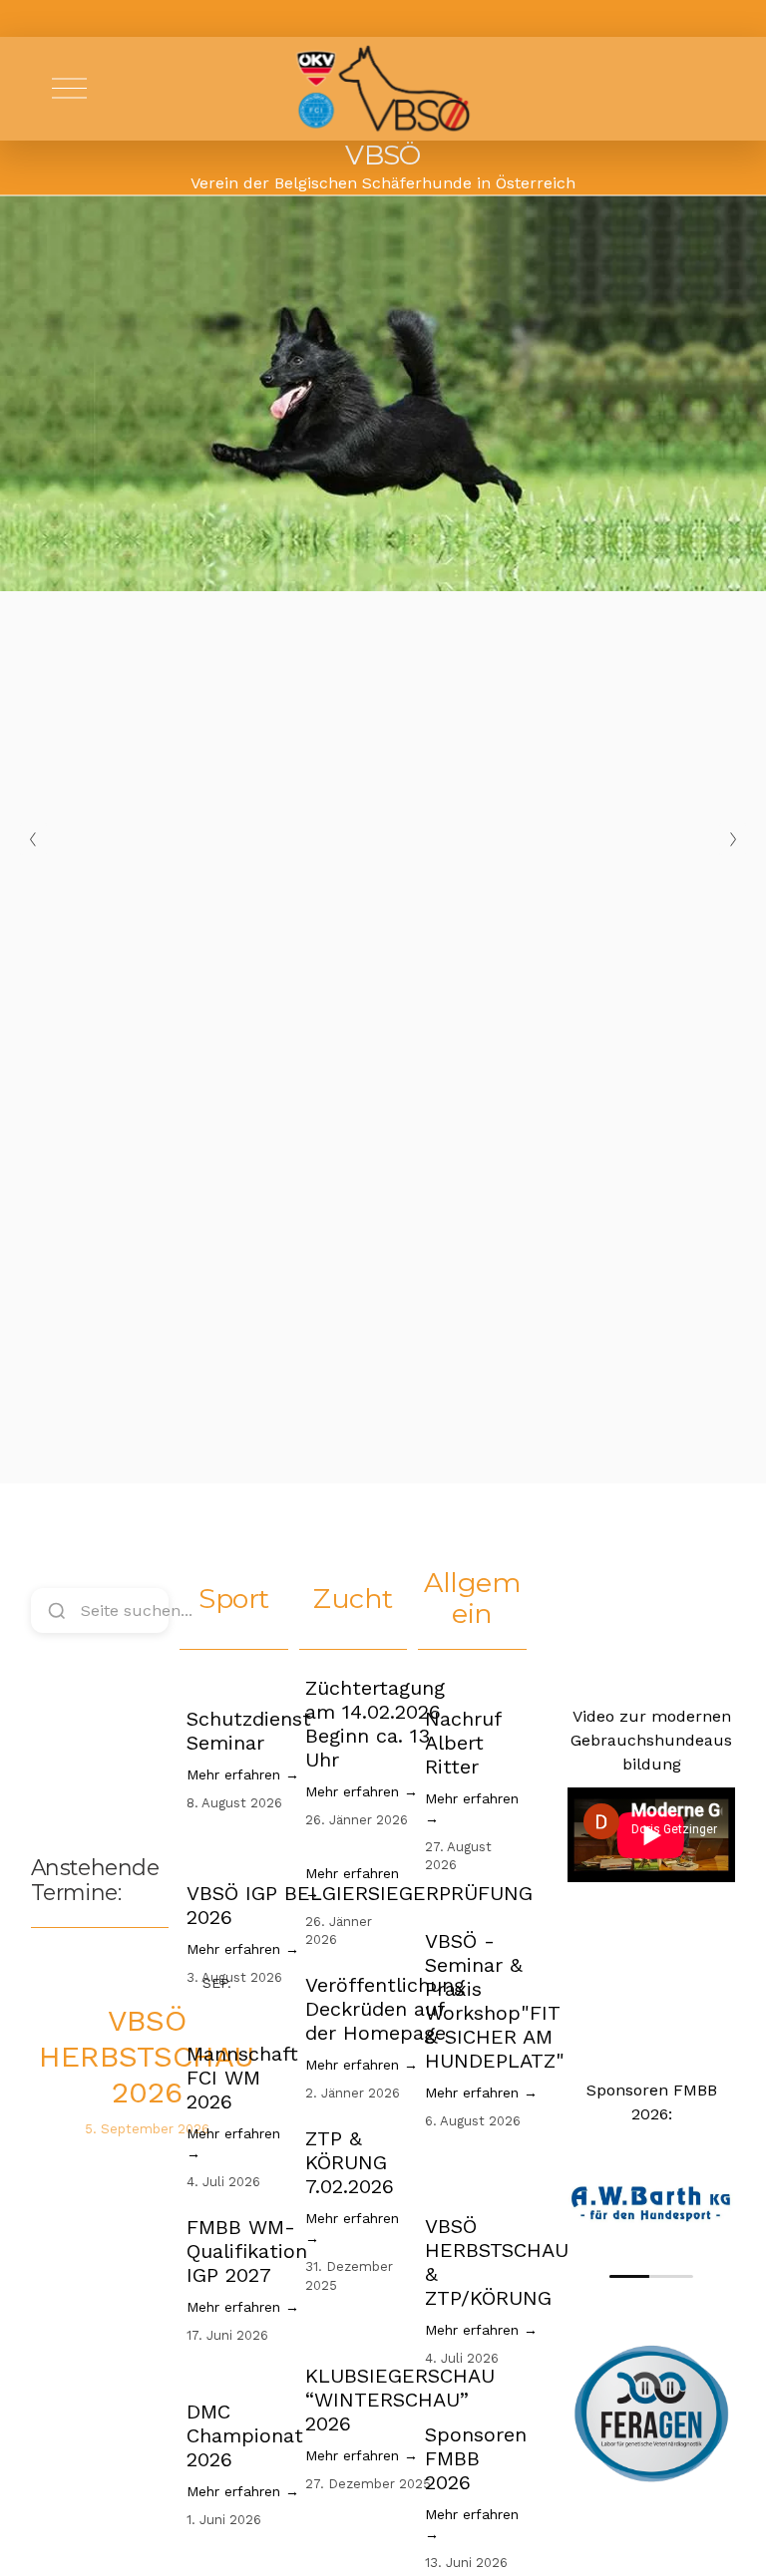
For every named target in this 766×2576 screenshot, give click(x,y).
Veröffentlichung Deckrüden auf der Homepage (385, 2009)
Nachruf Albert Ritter (463, 1743)
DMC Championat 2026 (245, 2435)
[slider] (651, 2276)
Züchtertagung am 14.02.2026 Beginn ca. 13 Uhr (375, 1724)
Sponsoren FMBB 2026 (476, 2458)
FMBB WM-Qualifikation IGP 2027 (247, 2251)
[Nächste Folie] (733, 839)
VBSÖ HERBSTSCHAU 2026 (147, 2056)
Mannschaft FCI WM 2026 (242, 2078)
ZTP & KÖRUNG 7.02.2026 (350, 2162)
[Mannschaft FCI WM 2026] (242, 2019)
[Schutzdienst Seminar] (249, 1684)
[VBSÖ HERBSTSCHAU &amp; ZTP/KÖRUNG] (497, 2177)
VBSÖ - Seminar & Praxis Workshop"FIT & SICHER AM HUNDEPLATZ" (495, 2001)
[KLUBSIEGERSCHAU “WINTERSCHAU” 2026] (400, 2334)
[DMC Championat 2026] (245, 2377)
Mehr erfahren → (243, 1774)
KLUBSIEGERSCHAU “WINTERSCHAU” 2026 (400, 2400)
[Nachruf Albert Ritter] (473, 1684)
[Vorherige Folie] (33, 839)
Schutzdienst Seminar (249, 1731)
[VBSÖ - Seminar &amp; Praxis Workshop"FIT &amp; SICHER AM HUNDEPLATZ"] (495, 1906)
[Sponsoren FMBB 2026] (476, 2400)
